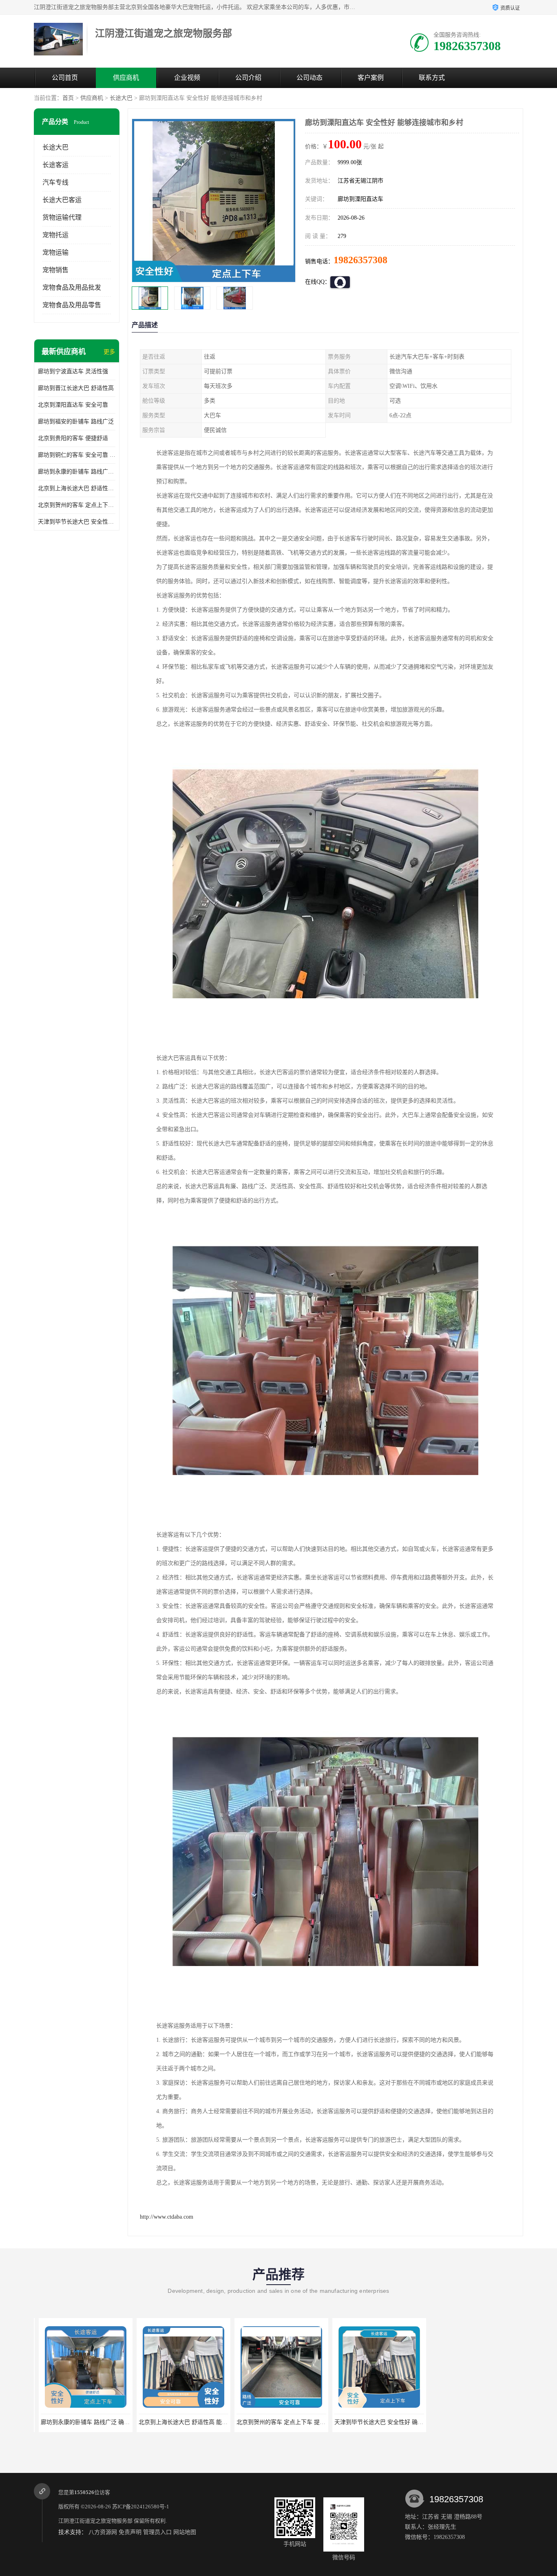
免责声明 (130, 2532)
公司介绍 (248, 78)
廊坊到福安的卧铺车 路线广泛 (76, 422)
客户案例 (371, 78)
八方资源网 (103, 2532)
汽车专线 (55, 182)
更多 (109, 352)
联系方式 (432, 78)
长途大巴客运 (62, 200)
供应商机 (126, 78)
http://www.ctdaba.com (167, 2217)
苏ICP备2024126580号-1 (141, 2507)
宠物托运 (55, 235)
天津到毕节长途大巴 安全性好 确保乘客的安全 (77, 522)
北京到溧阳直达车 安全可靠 (73, 405)
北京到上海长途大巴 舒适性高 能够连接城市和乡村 (77, 488)
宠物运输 (55, 252)
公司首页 (65, 78)
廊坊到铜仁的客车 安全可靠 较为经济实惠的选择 (77, 455)
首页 (68, 98)
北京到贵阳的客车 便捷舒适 (73, 438)
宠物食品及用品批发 (72, 287)
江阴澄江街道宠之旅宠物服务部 (95, 2521)
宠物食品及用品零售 (72, 305)
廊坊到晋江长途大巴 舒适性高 (76, 388)
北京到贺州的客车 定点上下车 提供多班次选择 (77, 505)
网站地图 (185, 2532)
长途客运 (55, 165)
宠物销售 (55, 270)
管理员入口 (157, 2532)
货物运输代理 (62, 217)
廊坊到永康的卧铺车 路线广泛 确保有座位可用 (77, 472)
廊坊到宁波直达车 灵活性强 (73, 371)
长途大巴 (121, 98)
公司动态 (309, 78)
